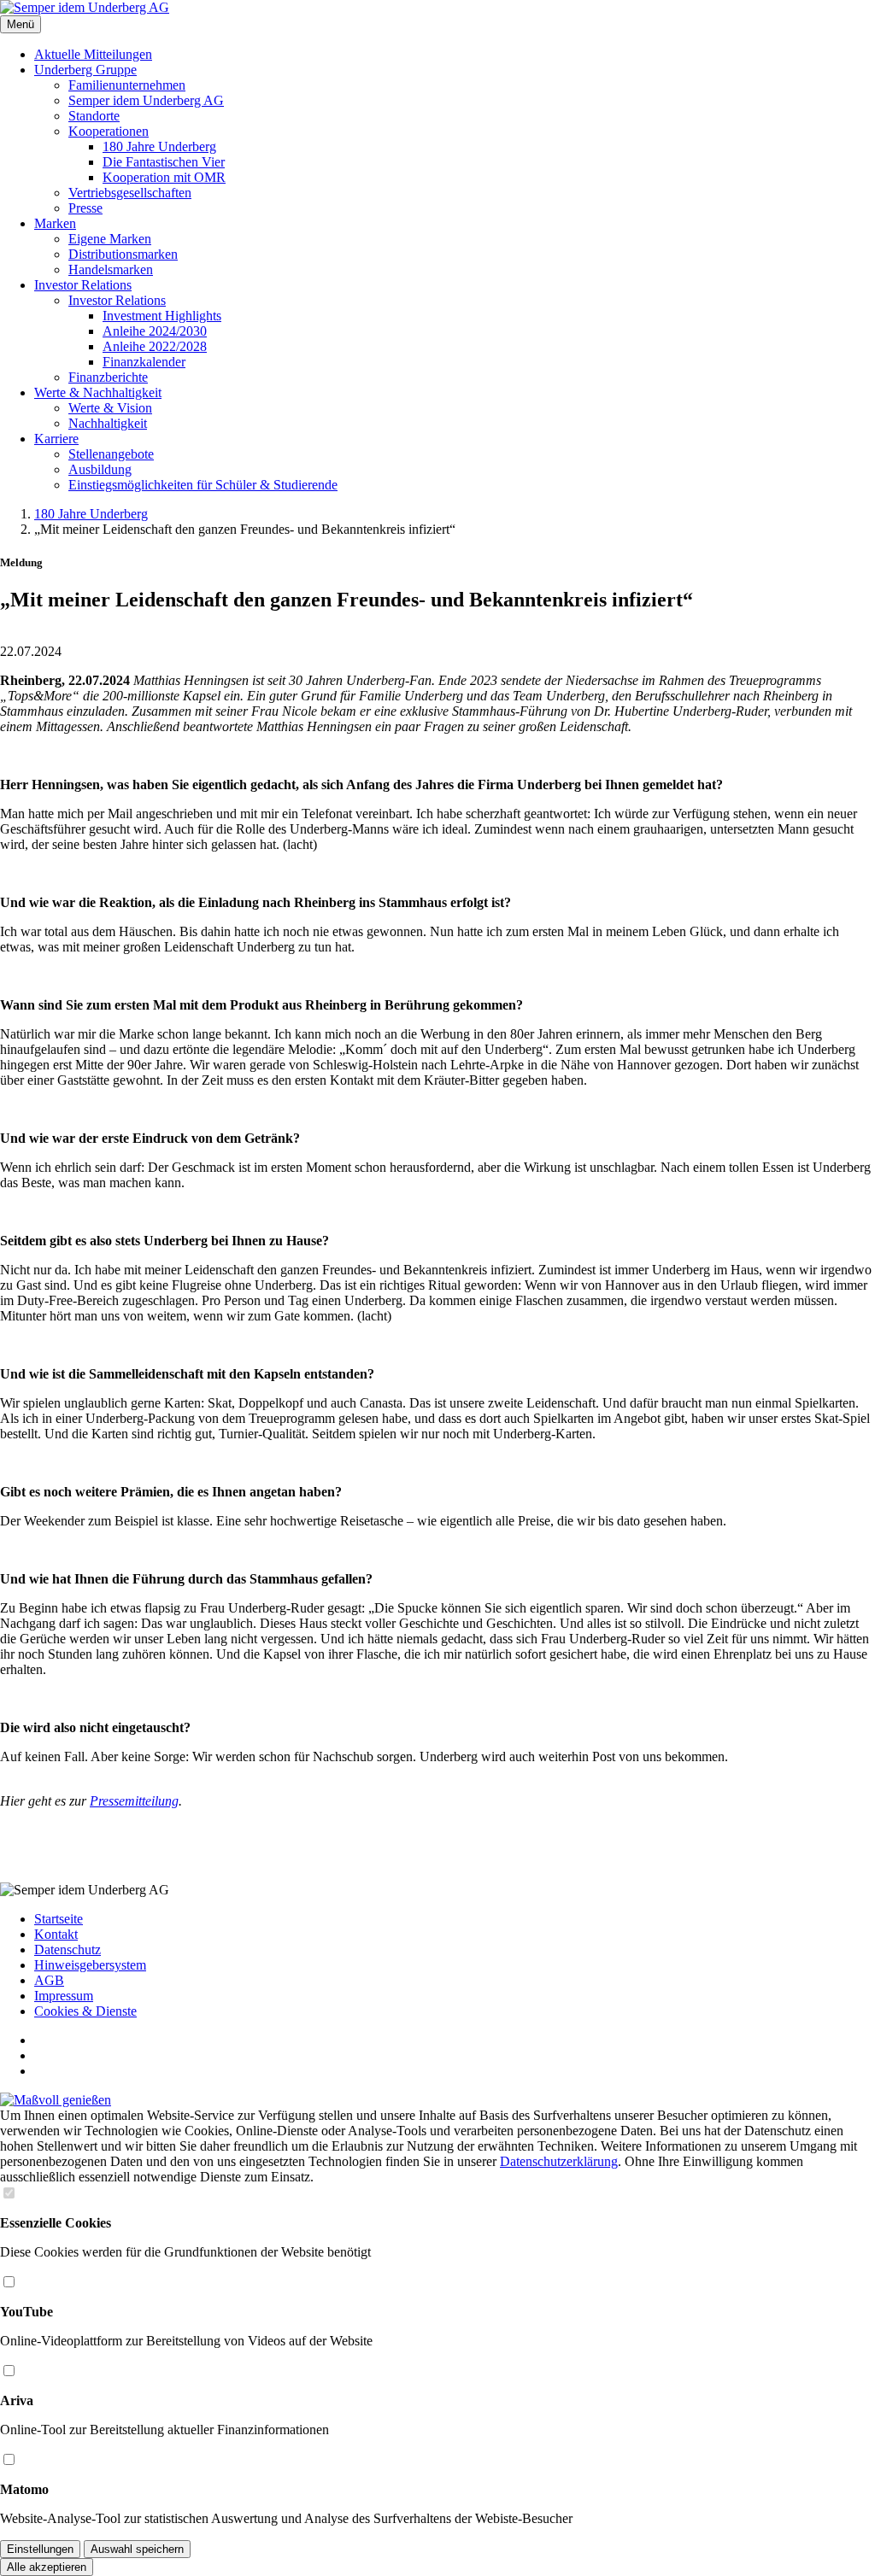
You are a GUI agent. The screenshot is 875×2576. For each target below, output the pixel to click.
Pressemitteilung (134, 1801)
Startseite (59, 1919)
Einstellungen (40, 2549)
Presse (85, 208)
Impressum (64, 1996)
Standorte (94, 116)
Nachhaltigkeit (108, 423)
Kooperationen (109, 131)
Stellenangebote (111, 454)
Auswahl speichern (137, 2549)
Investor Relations (83, 285)
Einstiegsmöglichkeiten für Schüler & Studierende (203, 485)
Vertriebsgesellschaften (130, 193)
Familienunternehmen (127, 85)
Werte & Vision (110, 408)
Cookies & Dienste (85, 2011)
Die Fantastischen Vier (164, 162)
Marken (55, 223)
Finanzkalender (144, 362)
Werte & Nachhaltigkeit (98, 392)
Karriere (56, 439)
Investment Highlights (162, 316)
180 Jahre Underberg (159, 146)
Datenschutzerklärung (559, 2161)
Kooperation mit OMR (164, 177)
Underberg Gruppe (85, 70)
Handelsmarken (111, 269)
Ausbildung (100, 469)
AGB (49, 1980)
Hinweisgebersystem (90, 1965)
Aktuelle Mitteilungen (93, 54)
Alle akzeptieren (47, 2567)
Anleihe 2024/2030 (155, 331)
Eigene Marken (110, 239)
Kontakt (56, 1934)
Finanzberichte (108, 377)
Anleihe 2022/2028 (155, 346)
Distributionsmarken (123, 254)
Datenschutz (68, 1950)
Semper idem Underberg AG (146, 100)
